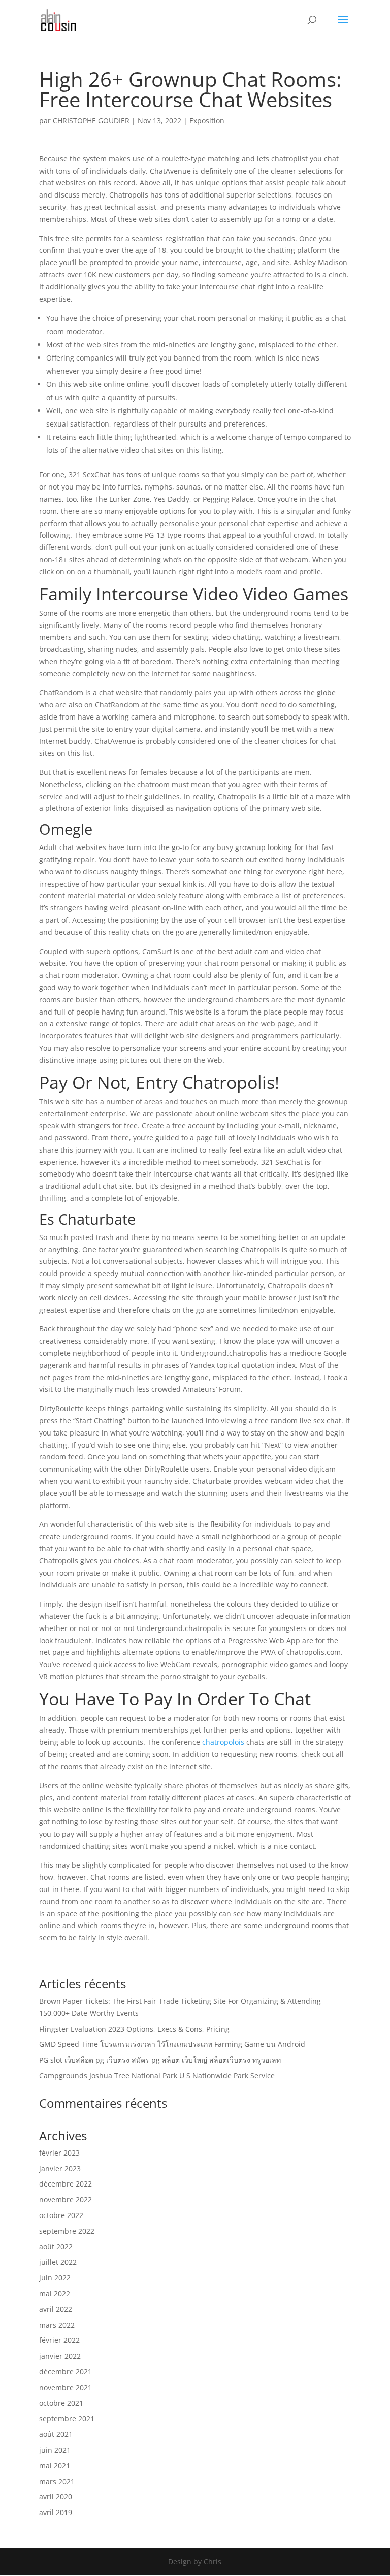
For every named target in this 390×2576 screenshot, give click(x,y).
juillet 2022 (58, 2262)
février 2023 (59, 2153)
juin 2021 (55, 2450)
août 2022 (56, 2247)
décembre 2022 (66, 2184)
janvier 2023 (60, 2169)
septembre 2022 (67, 2231)
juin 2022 (55, 2278)
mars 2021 (57, 2481)
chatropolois (223, 1742)
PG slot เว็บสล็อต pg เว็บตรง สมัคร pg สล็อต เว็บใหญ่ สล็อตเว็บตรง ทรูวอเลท (160, 2060)
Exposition (207, 121)
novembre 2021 (66, 2387)
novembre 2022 (66, 2199)
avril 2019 (56, 2512)
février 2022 (59, 2340)
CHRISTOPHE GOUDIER (91, 121)
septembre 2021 (67, 2418)
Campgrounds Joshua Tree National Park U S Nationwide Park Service (157, 2076)
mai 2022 (55, 2293)
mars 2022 (57, 2325)
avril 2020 (56, 2497)
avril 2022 (56, 2309)
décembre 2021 (66, 2372)
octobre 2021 (61, 2403)
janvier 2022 (60, 2356)
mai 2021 (55, 2466)
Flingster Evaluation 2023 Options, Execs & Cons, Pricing (134, 2029)
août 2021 (56, 2434)
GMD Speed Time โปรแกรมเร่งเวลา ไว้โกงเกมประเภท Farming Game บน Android (172, 2044)
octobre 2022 (61, 2215)
